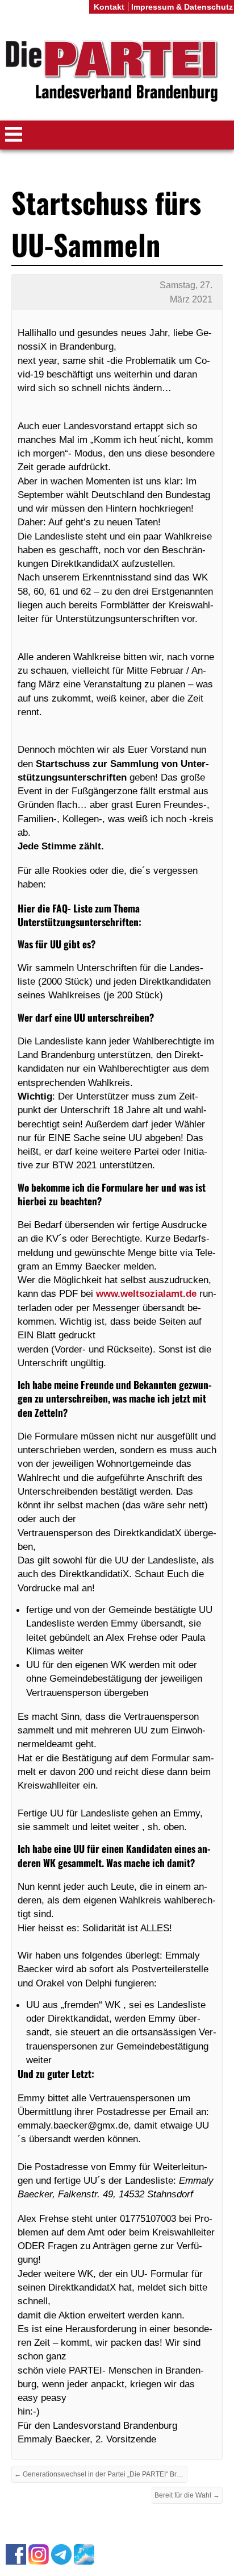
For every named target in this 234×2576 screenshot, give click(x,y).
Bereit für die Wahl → (187, 2495)
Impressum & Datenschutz (182, 7)
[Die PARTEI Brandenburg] (117, 72)
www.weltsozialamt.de (146, 1293)
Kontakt (109, 7)
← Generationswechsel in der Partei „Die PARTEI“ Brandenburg (101, 2474)
